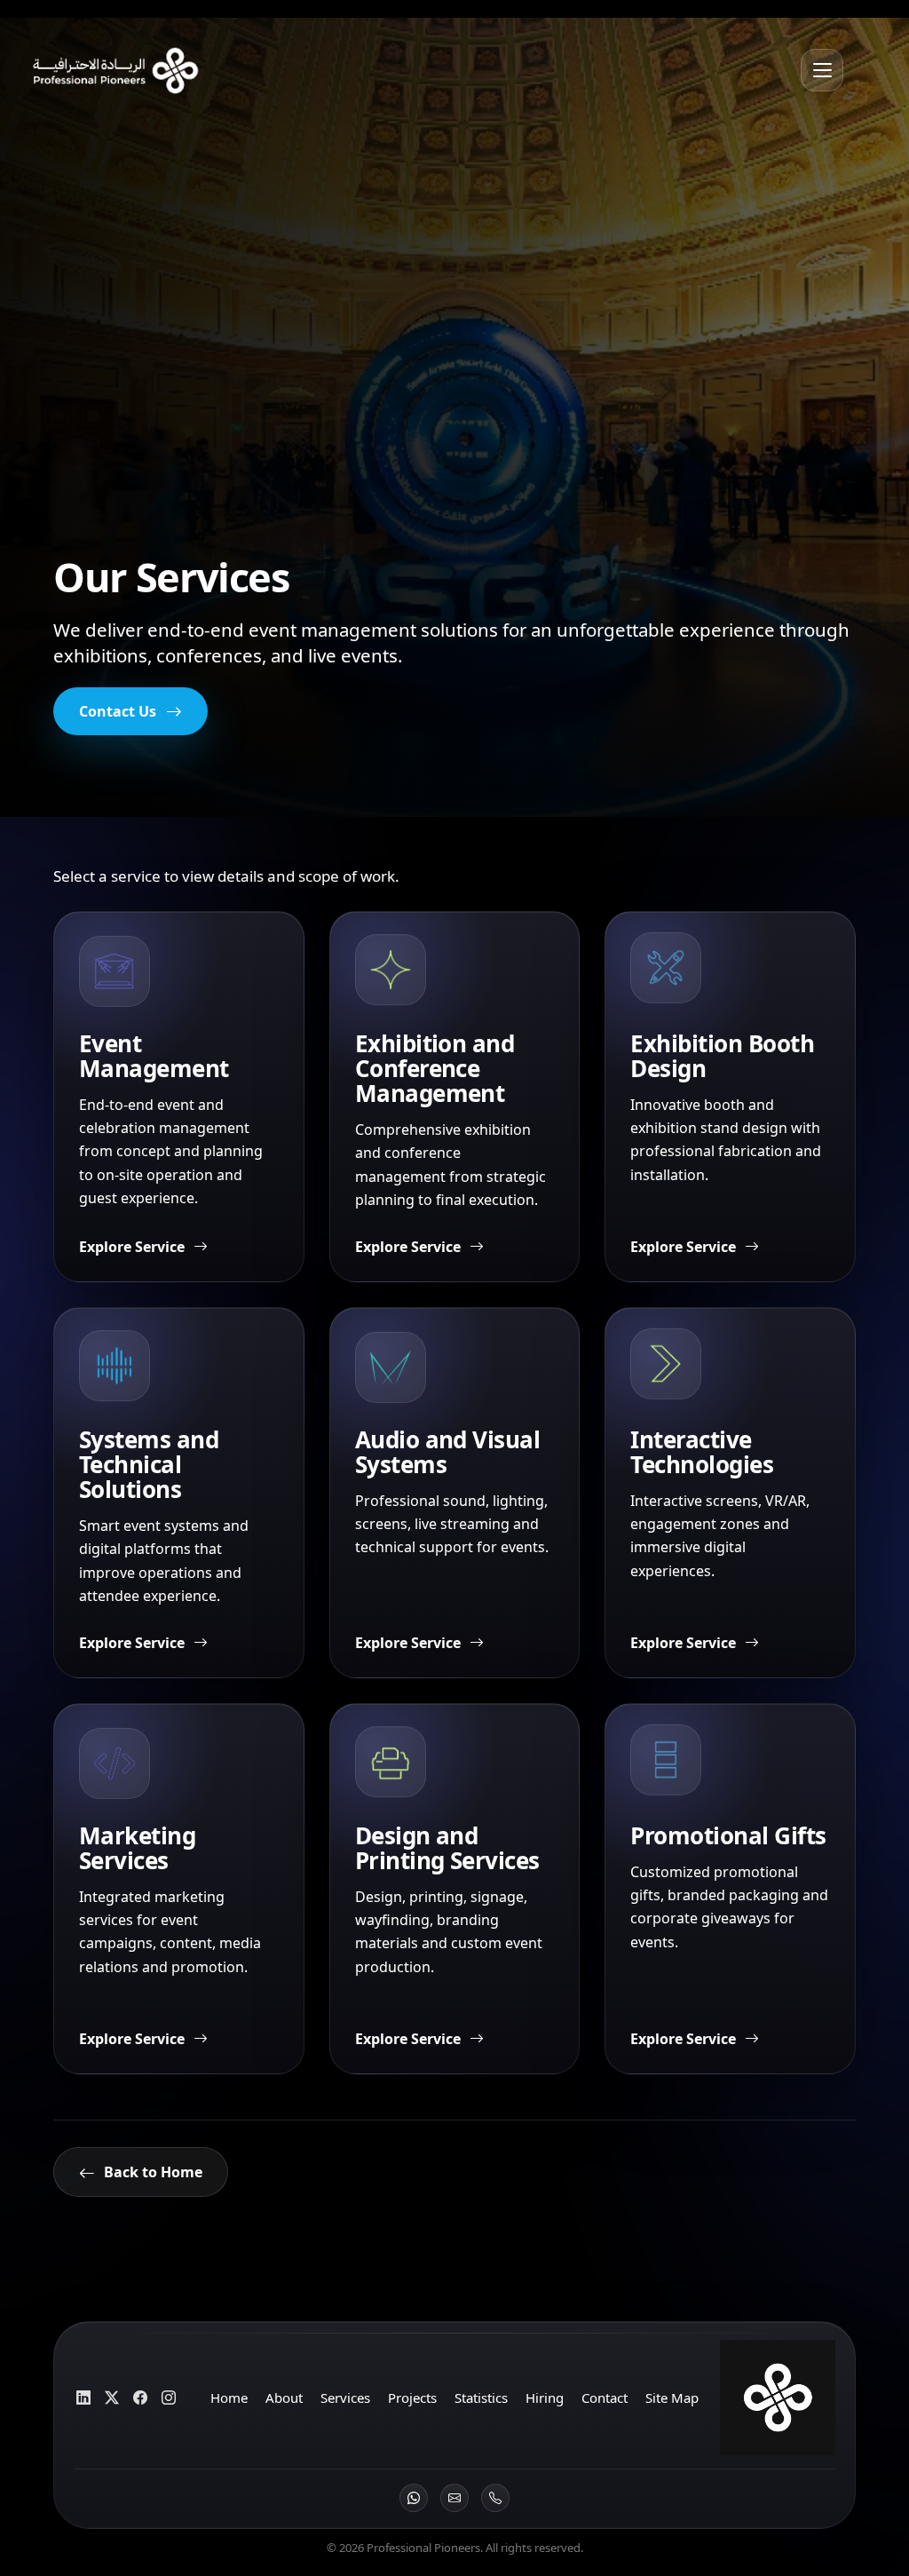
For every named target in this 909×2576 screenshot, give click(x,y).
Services (345, 2398)
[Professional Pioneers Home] (109, 70)
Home (229, 2398)
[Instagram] (168, 2398)
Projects (412, 2398)
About (284, 2398)
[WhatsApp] (414, 2498)
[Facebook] (140, 2398)
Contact (605, 2398)
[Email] (454, 2498)
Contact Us (118, 711)
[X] (111, 2398)
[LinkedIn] (83, 2398)
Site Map (672, 2398)
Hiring (545, 2398)
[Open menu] (822, 70)
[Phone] (495, 2498)
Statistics (481, 2398)
